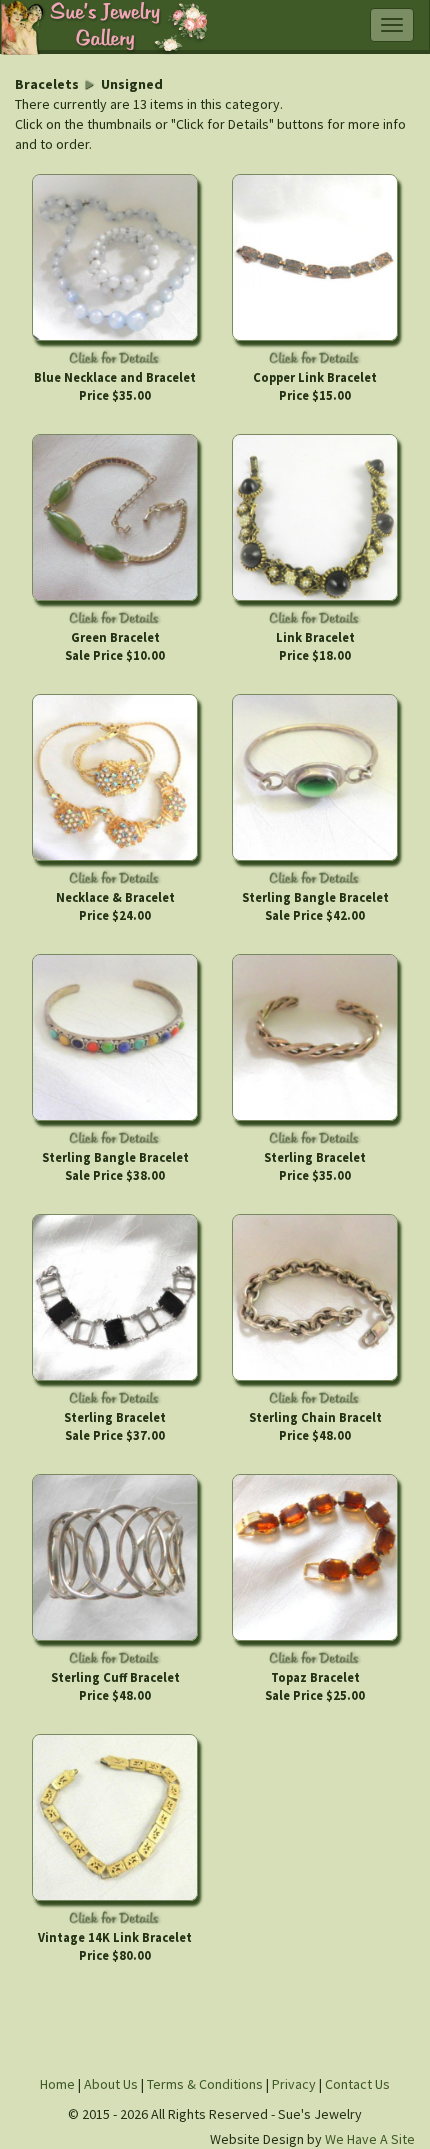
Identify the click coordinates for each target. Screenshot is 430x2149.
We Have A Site (370, 2139)
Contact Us (357, 2084)
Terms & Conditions (206, 2084)
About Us (111, 2084)
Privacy (294, 2084)
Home (57, 2084)
